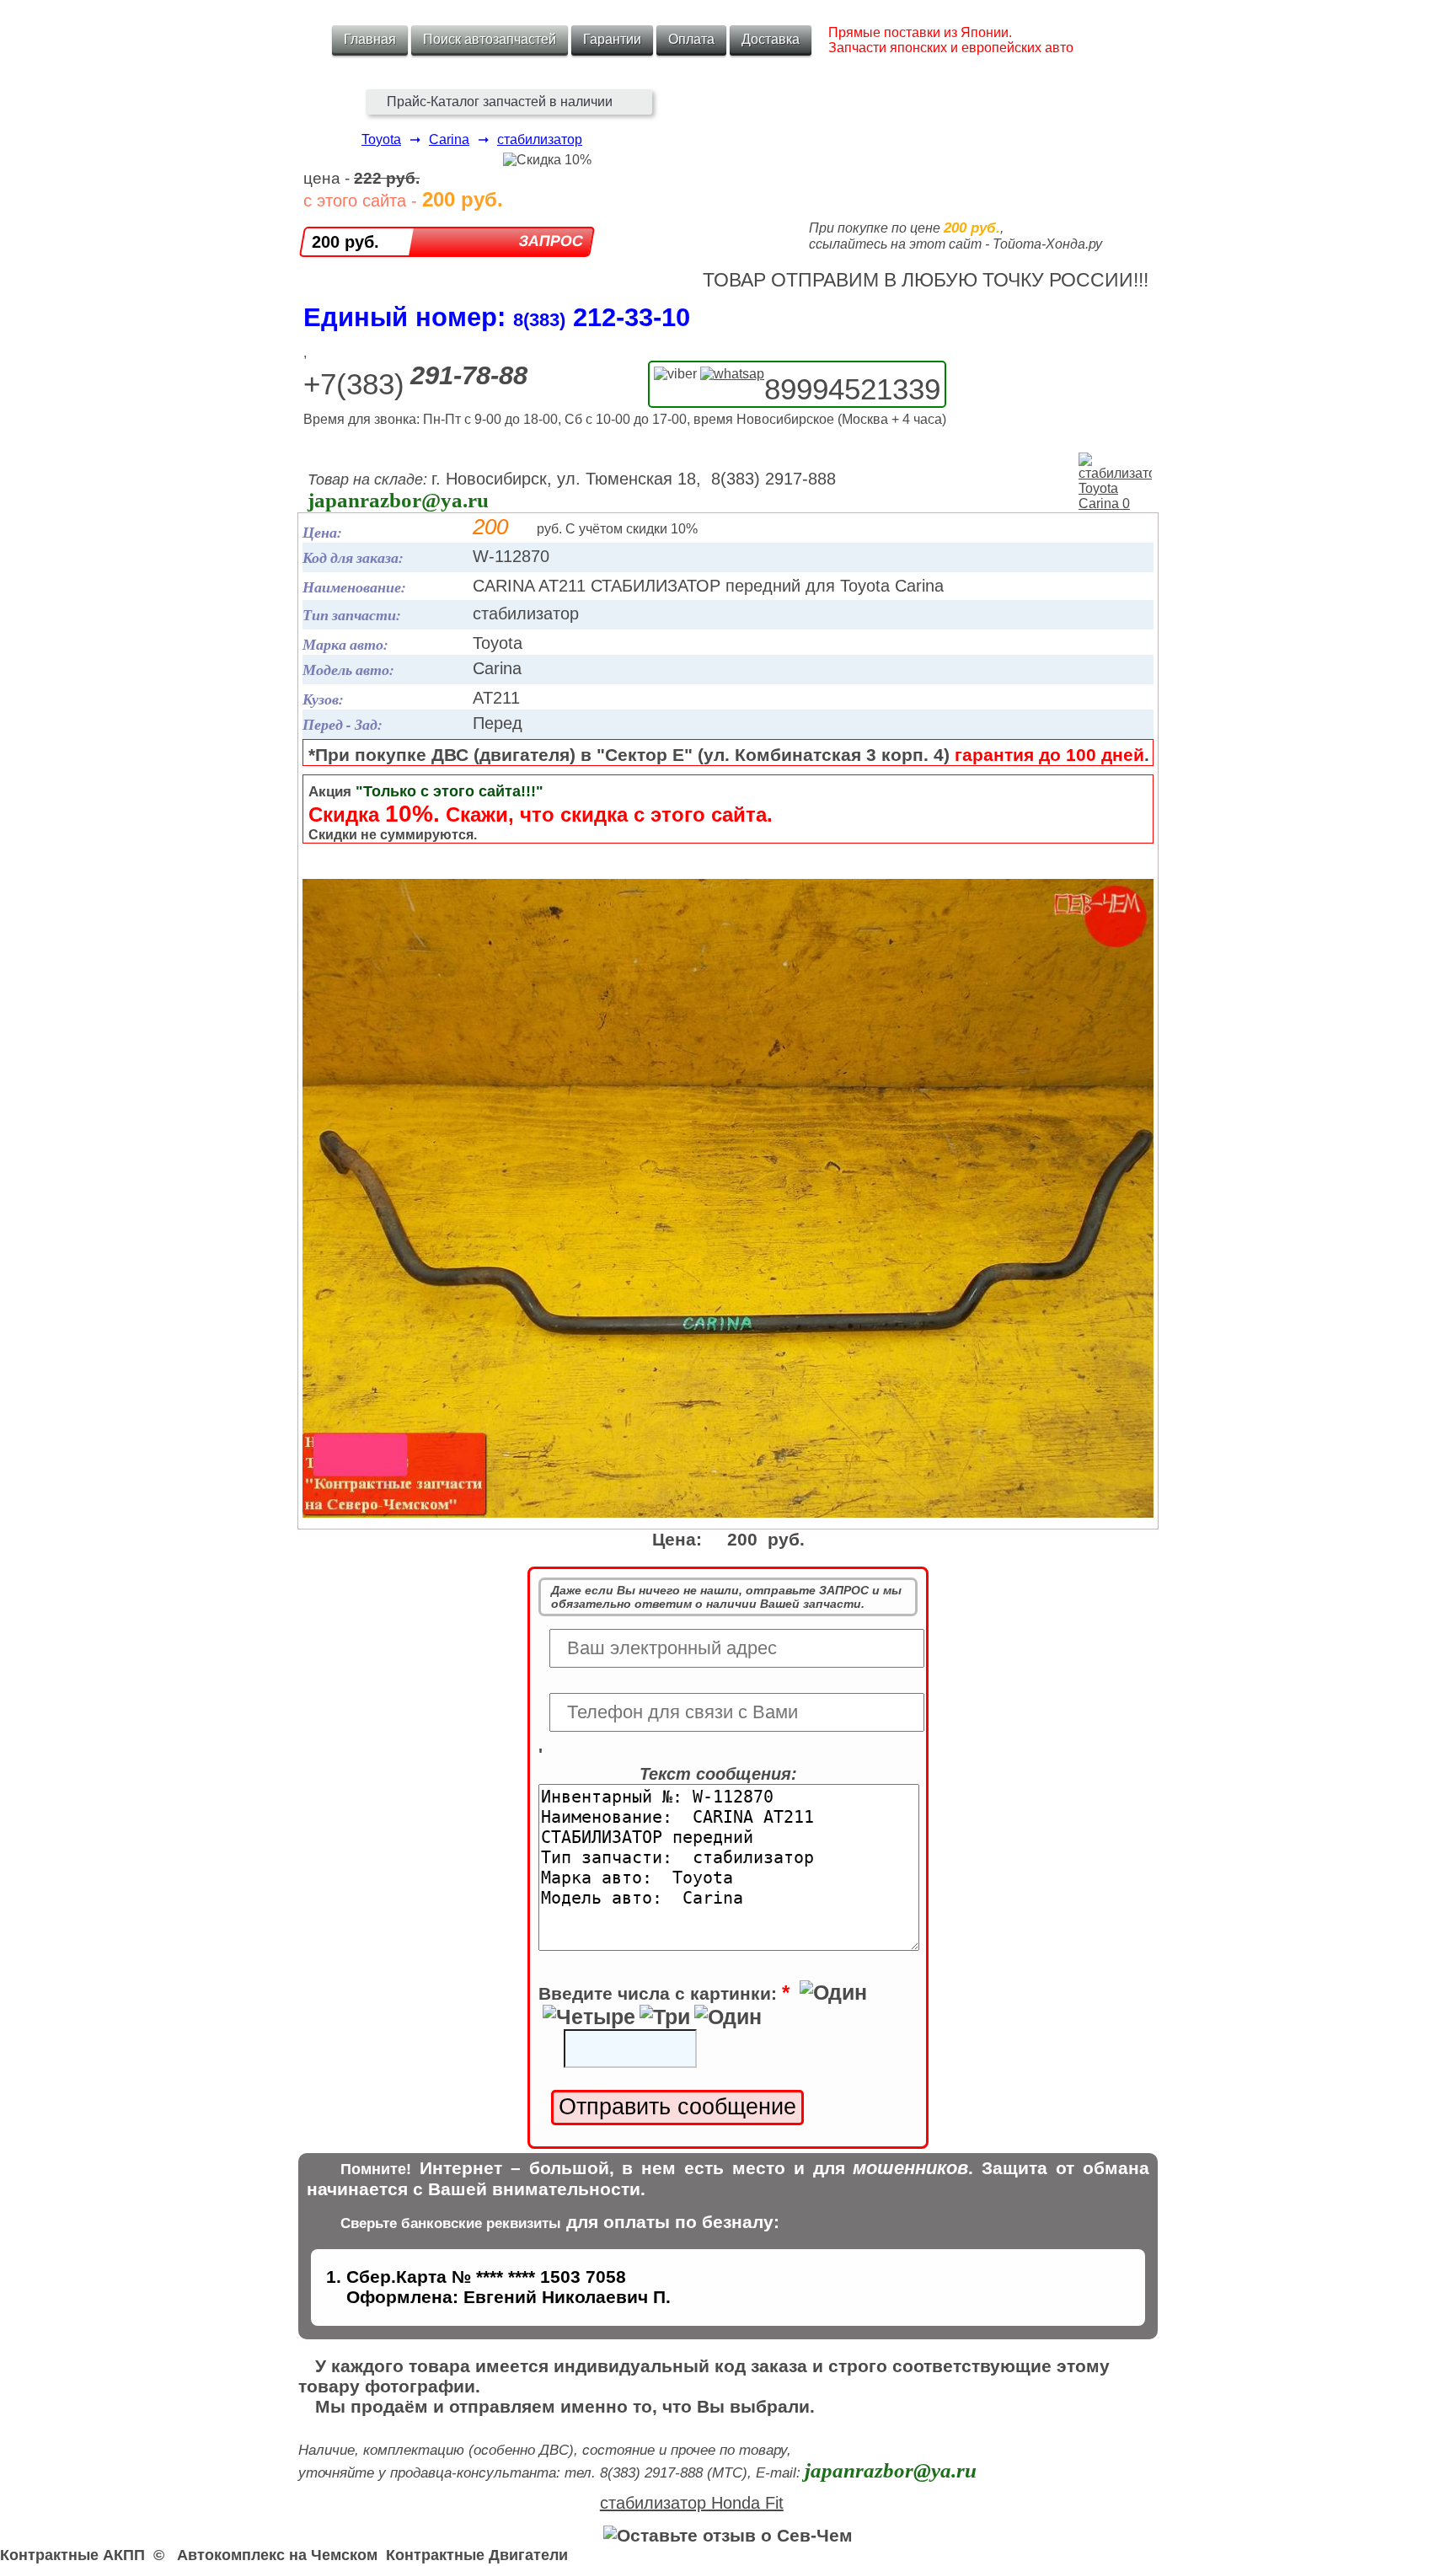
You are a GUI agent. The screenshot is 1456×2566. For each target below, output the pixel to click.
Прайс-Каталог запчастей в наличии (500, 102)
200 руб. (345, 242)
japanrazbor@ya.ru (398, 500)
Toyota (381, 139)
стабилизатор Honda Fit (692, 2503)
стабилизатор (540, 139)
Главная (370, 39)
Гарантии (612, 39)
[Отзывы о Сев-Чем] (728, 2535)
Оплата (691, 39)
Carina (449, 139)
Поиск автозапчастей (490, 39)
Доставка (771, 39)
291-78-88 (469, 375)
